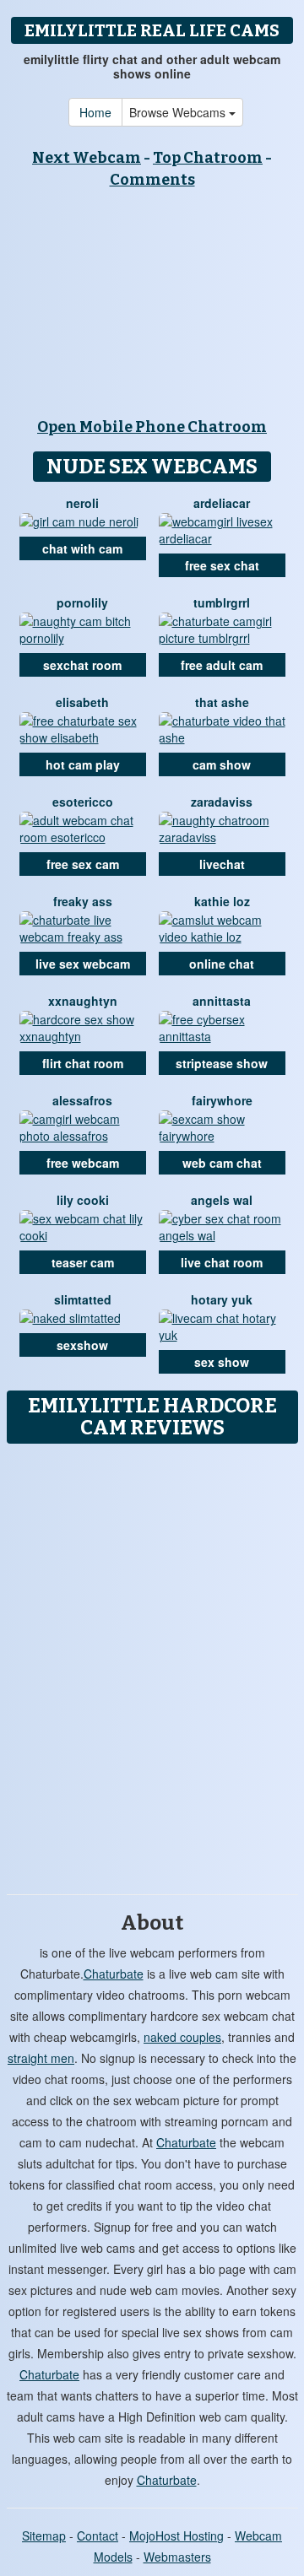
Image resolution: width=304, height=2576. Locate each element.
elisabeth (82, 702)
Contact (98, 2535)
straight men (41, 2058)
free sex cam (83, 864)
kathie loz (222, 901)
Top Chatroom (208, 158)
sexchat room (82, 665)
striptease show (222, 1063)
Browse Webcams (179, 112)
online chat (222, 964)
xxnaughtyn (83, 1001)
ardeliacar (222, 503)
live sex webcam (83, 964)
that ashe (222, 702)
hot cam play (83, 764)
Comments (152, 180)
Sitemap (44, 2535)
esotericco (83, 802)
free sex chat (222, 565)
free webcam (83, 1163)
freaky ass (83, 901)
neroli (82, 503)
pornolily (82, 602)
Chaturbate (114, 1974)
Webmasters (177, 2557)
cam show (222, 764)
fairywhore (222, 1100)
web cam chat (222, 1163)
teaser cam (83, 1262)
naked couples (182, 2037)
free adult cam (222, 665)
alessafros (82, 1100)
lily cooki (83, 1200)
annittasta (222, 1001)
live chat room (222, 1262)
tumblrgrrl (222, 602)
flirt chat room (83, 1063)
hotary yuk (222, 1299)
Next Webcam (87, 158)
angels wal (222, 1200)
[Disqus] (152, 1663)
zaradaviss (222, 802)
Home (95, 112)
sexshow (82, 1345)
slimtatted (83, 1299)
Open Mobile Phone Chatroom (152, 427)
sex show (222, 1362)
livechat (222, 864)
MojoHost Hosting (176, 2535)
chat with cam (82, 548)
